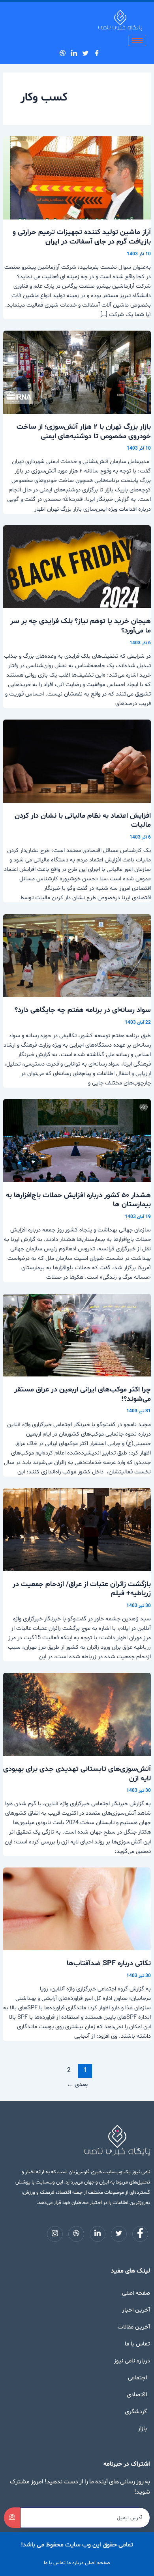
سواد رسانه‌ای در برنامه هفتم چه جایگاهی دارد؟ (83, 1010)
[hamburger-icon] (137, 40)
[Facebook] (99, 53)
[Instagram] (56, 53)
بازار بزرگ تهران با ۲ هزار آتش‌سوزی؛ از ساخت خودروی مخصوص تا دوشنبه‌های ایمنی (84, 432)
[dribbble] (76, 2234)
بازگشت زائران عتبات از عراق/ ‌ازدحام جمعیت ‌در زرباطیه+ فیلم (82, 1589)
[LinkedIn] (76, 53)
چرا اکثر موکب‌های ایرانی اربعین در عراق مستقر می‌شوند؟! (83, 1394)
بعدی (77, 2085)
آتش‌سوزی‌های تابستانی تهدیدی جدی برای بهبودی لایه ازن (77, 1774)
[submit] (12, 2518)
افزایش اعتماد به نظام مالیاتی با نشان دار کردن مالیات (83, 821)
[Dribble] (65, 53)
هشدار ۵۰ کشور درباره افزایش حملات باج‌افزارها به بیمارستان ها (78, 1200)
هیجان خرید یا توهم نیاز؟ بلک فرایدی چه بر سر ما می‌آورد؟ (81, 626)
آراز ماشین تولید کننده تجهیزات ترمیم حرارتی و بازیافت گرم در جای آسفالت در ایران (82, 237)
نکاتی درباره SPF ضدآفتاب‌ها (109, 1963)
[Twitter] (87, 53)
